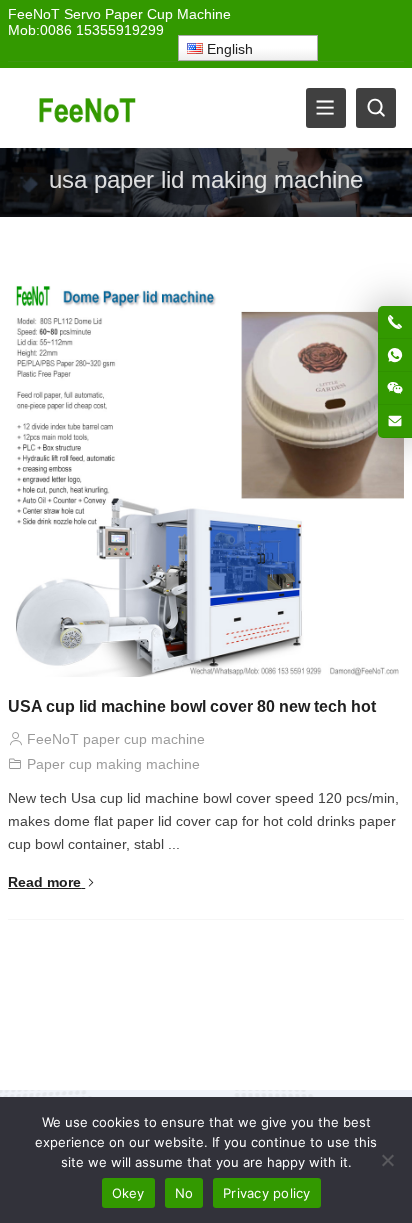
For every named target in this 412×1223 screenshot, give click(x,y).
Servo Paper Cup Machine (147, 14)
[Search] (376, 108)
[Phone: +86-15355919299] (395, 322)
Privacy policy (267, 1193)
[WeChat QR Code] (395, 388)
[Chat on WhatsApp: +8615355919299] (395, 355)
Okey (128, 1193)
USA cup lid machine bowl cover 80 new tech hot (192, 706)
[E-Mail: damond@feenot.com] (395, 421)
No (184, 1193)
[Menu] (326, 108)
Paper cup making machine (113, 764)
